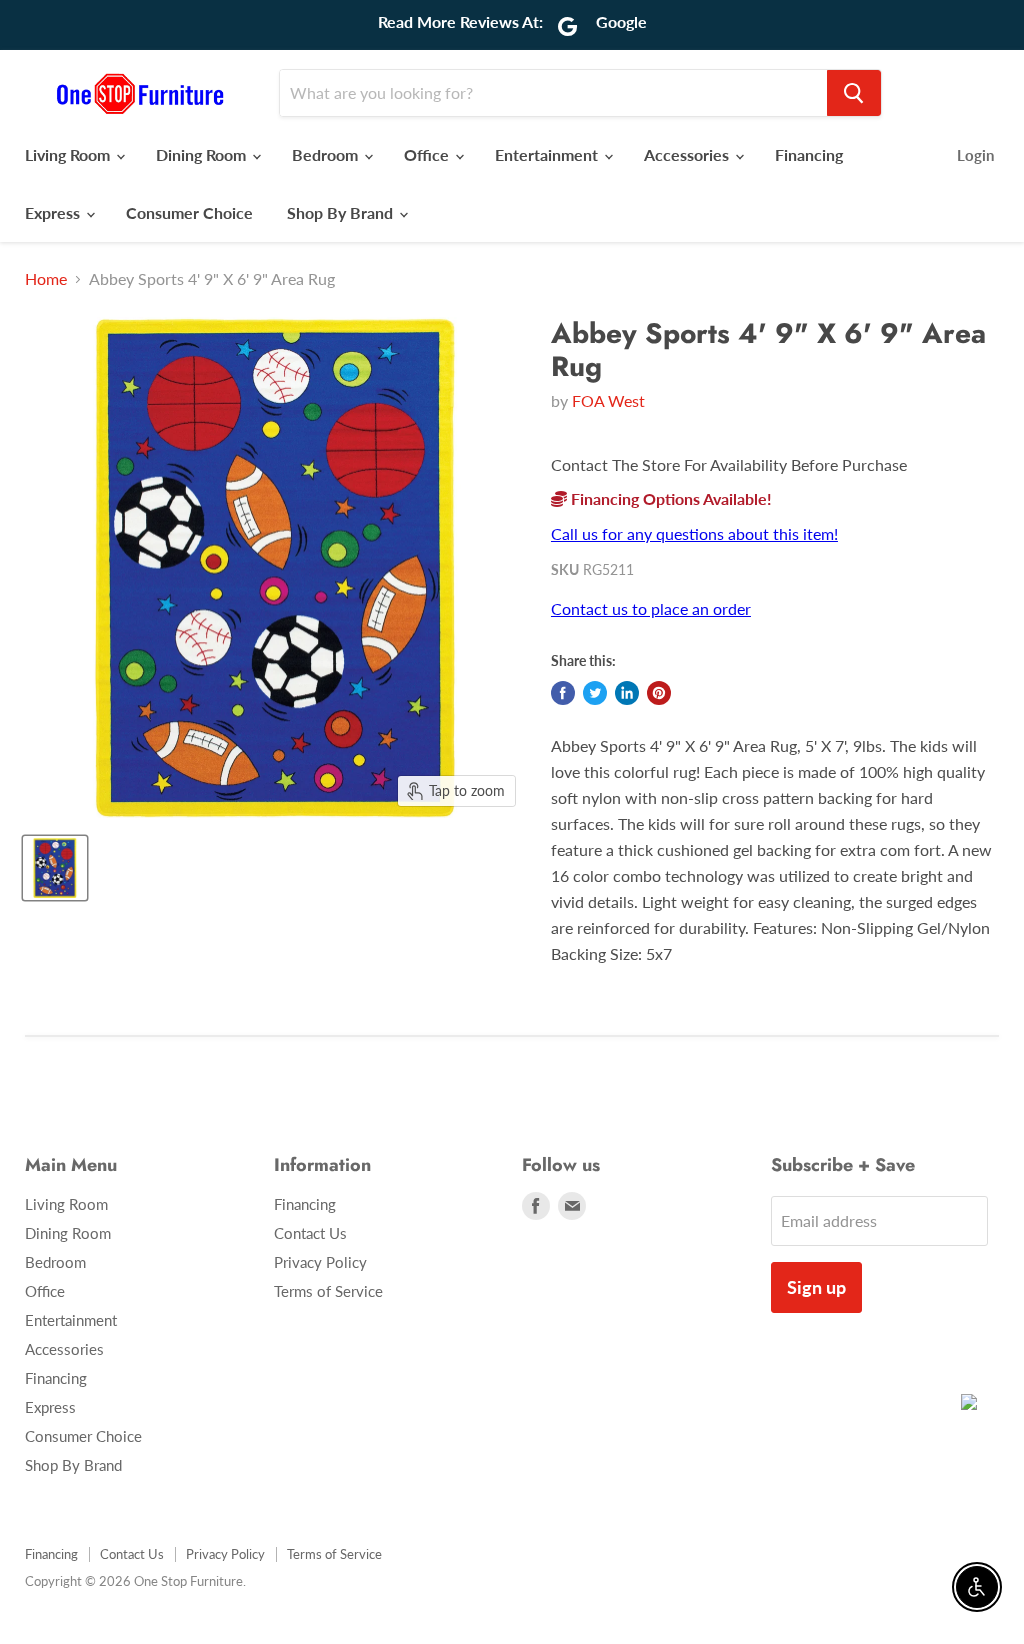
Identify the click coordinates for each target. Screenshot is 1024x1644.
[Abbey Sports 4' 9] (55, 868)
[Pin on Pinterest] (659, 693)
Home (46, 279)
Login (975, 155)
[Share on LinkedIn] (627, 693)
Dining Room (203, 154)
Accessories (688, 154)
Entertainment (548, 154)
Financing (809, 154)
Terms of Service (328, 1291)
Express (54, 212)
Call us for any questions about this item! (694, 533)
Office (428, 154)
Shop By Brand (342, 212)
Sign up (816, 1287)
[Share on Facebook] (563, 693)
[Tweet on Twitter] (595, 693)
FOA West (608, 400)
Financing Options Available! (669, 498)
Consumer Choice (189, 212)
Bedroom (327, 154)
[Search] (854, 93)
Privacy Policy (320, 1262)
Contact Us (310, 1233)
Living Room (69, 154)
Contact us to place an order (651, 608)
